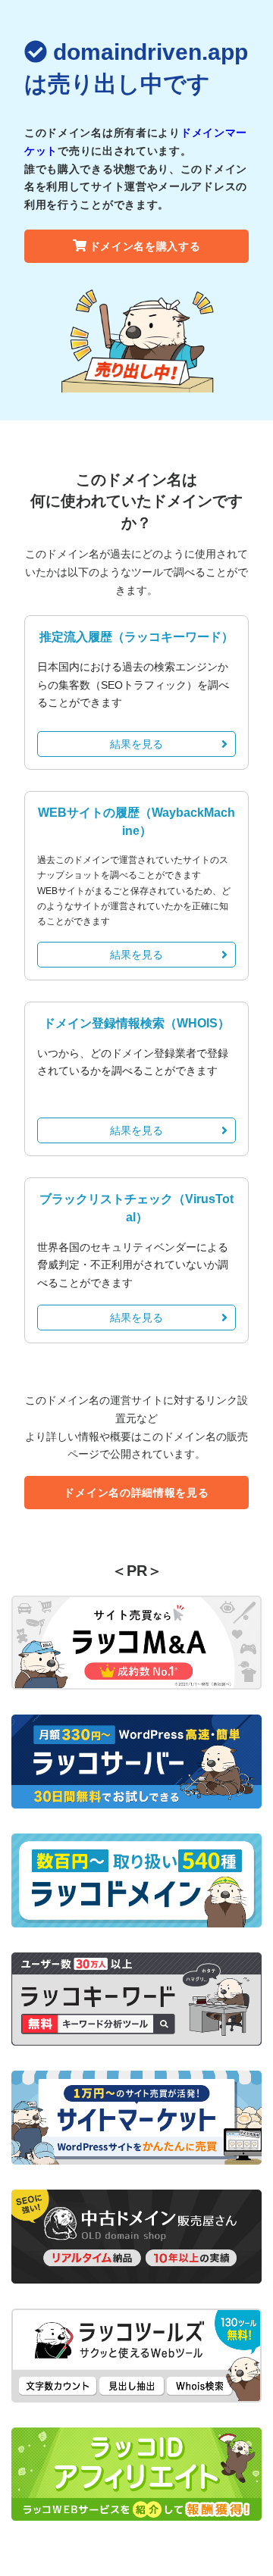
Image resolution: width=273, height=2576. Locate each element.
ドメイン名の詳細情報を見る (136, 1493)
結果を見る (136, 744)
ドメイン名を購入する (145, 246)
